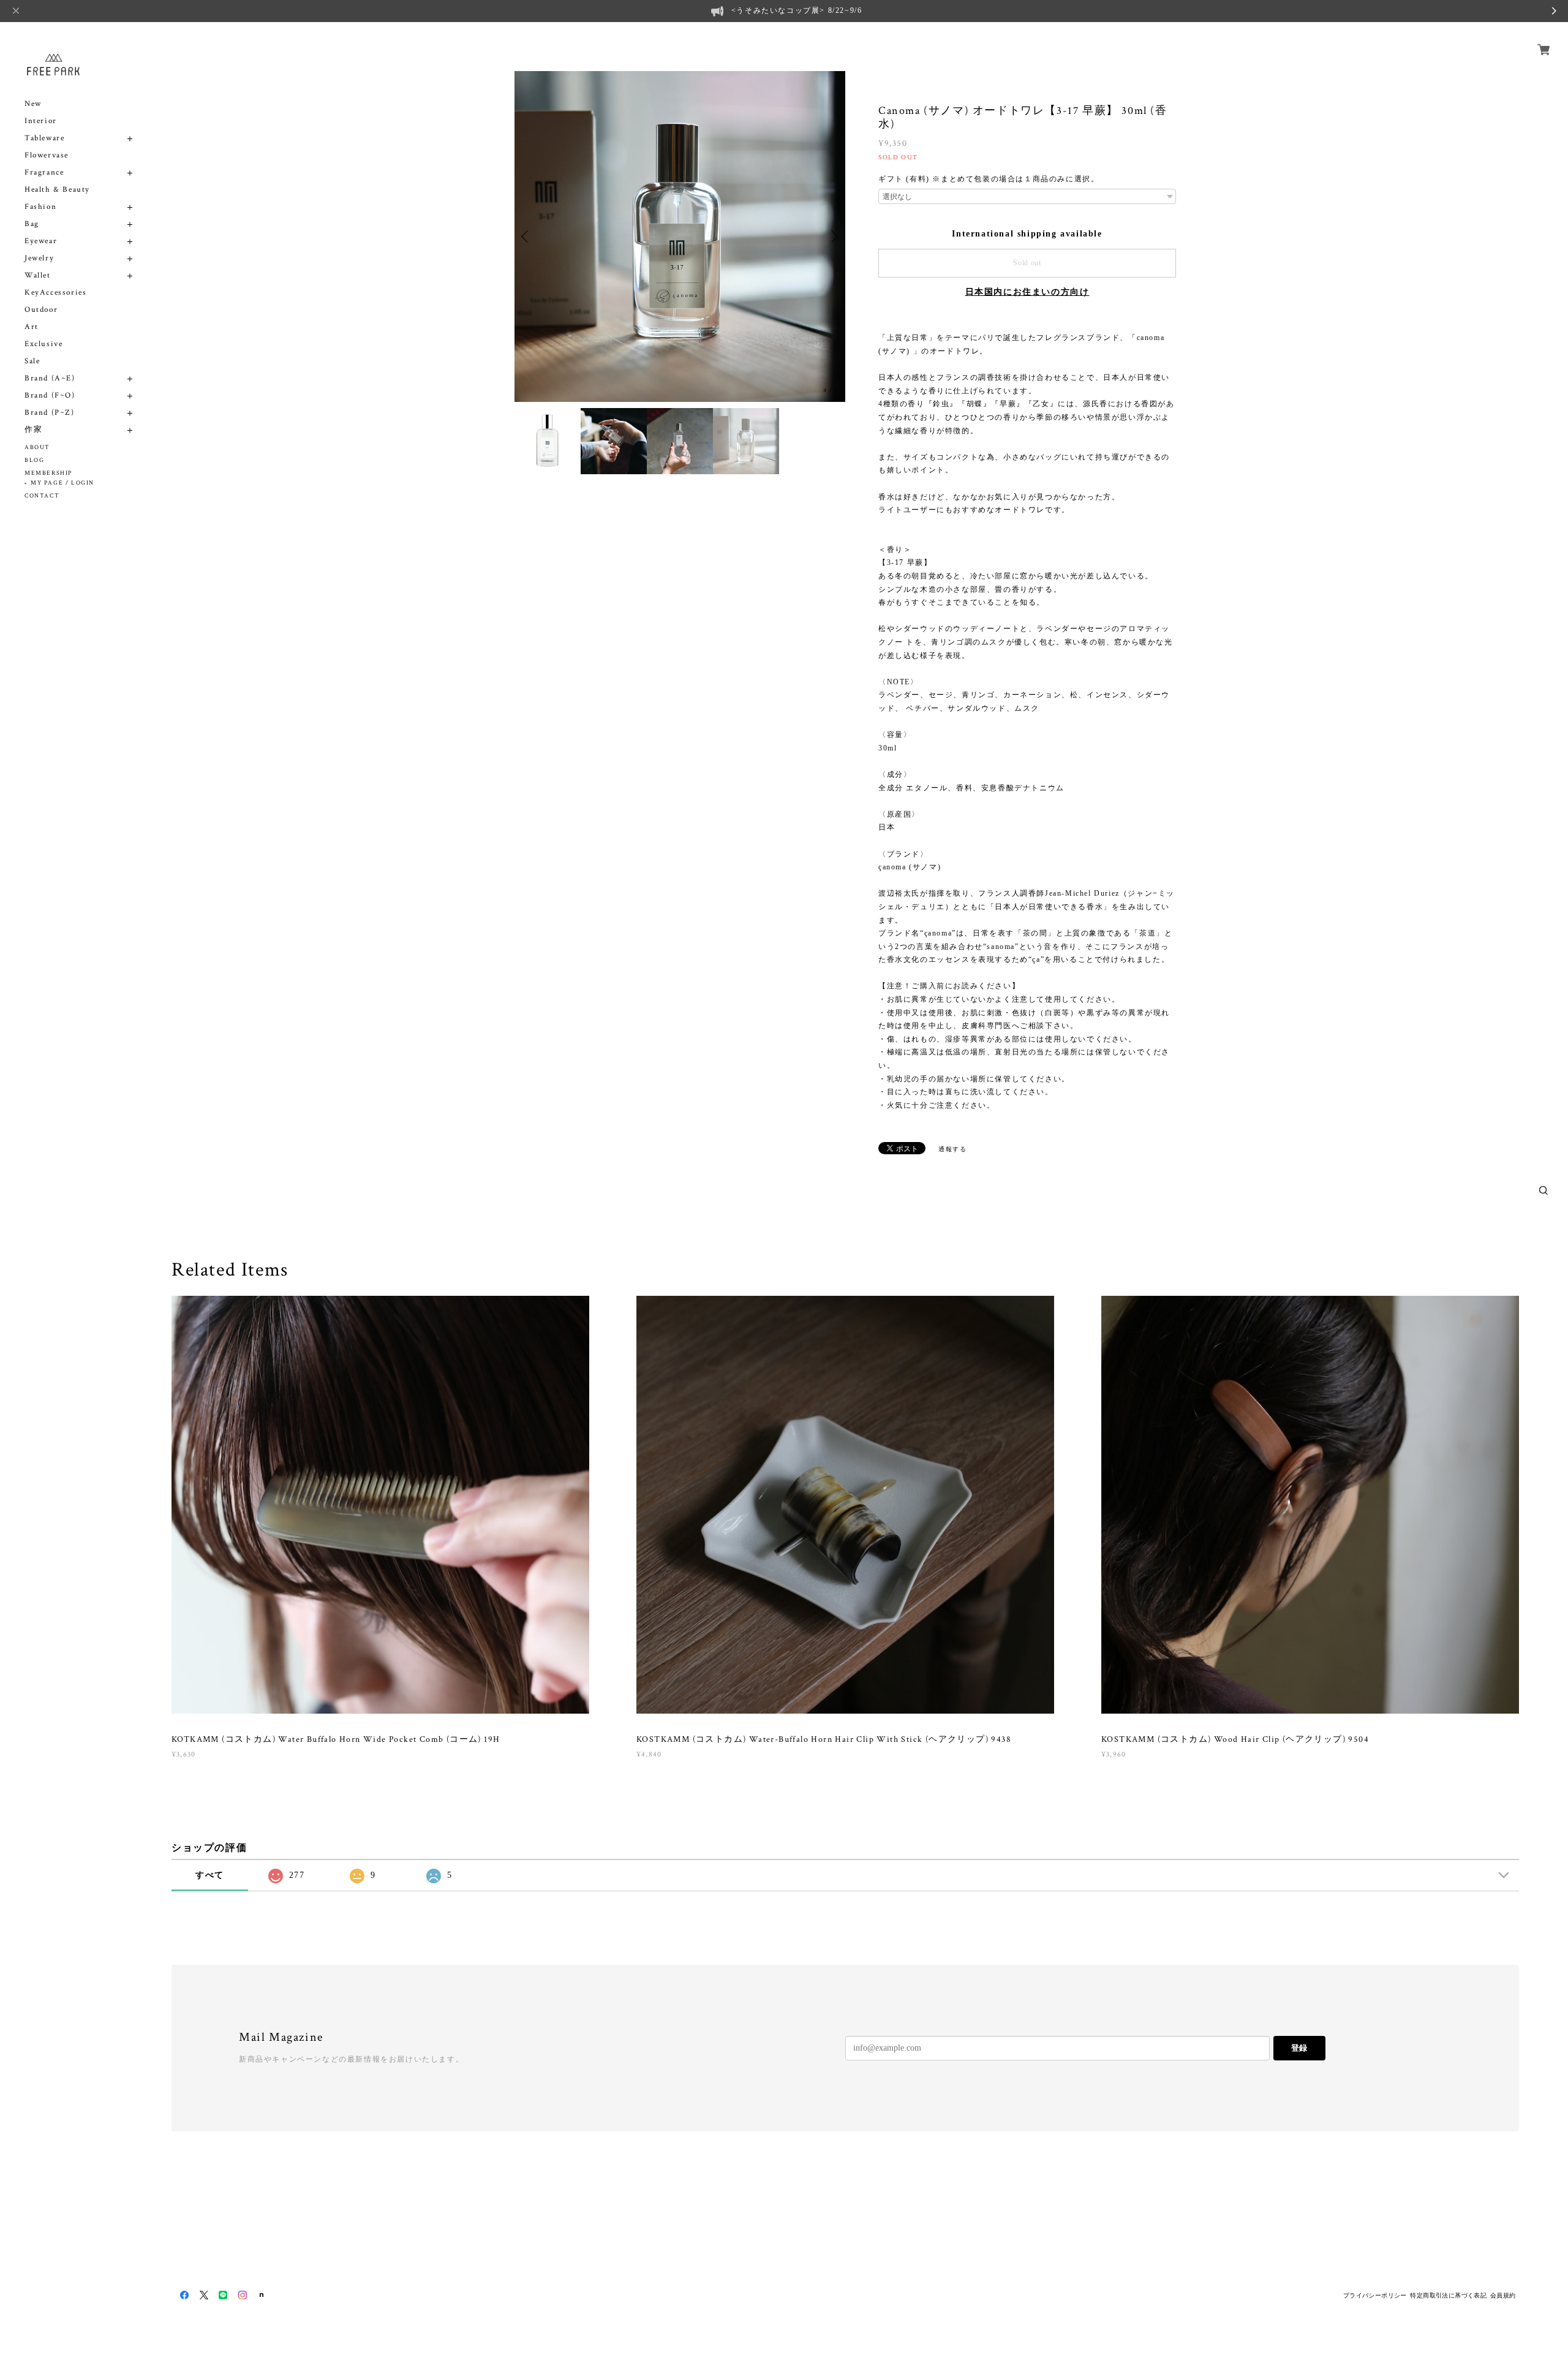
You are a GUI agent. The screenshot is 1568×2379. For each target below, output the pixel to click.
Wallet (38, 275)
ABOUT (37, 448)
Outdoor (41, 310)
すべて (210, 1875)
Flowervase (47, 155)
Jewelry (39, 258)
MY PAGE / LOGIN (62, 483)
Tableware (44, 138)
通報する (952, 1149)
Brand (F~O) (50, 395)
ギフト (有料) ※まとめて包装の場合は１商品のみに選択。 (989, 179)
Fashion (40, 207)
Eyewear (41, 241)
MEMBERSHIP (48, 473)
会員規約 (1503, 2295)
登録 (1299, 2048)
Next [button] (833, 236)
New (33, 104)
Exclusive (43, 344)
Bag (32, 224)
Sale (32, 361)
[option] (548, 441)
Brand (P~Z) (50, 413)
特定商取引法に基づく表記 (1448, 2295)
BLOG (34, 460)
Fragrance (44, 172)
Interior (41, 121)
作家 (33, 430)
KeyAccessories (55, 293)
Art (32, 327)
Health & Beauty (57, 190)
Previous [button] (527, 236)
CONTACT (42, 496)
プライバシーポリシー (1375, 2295)
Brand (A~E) (50, 378)
